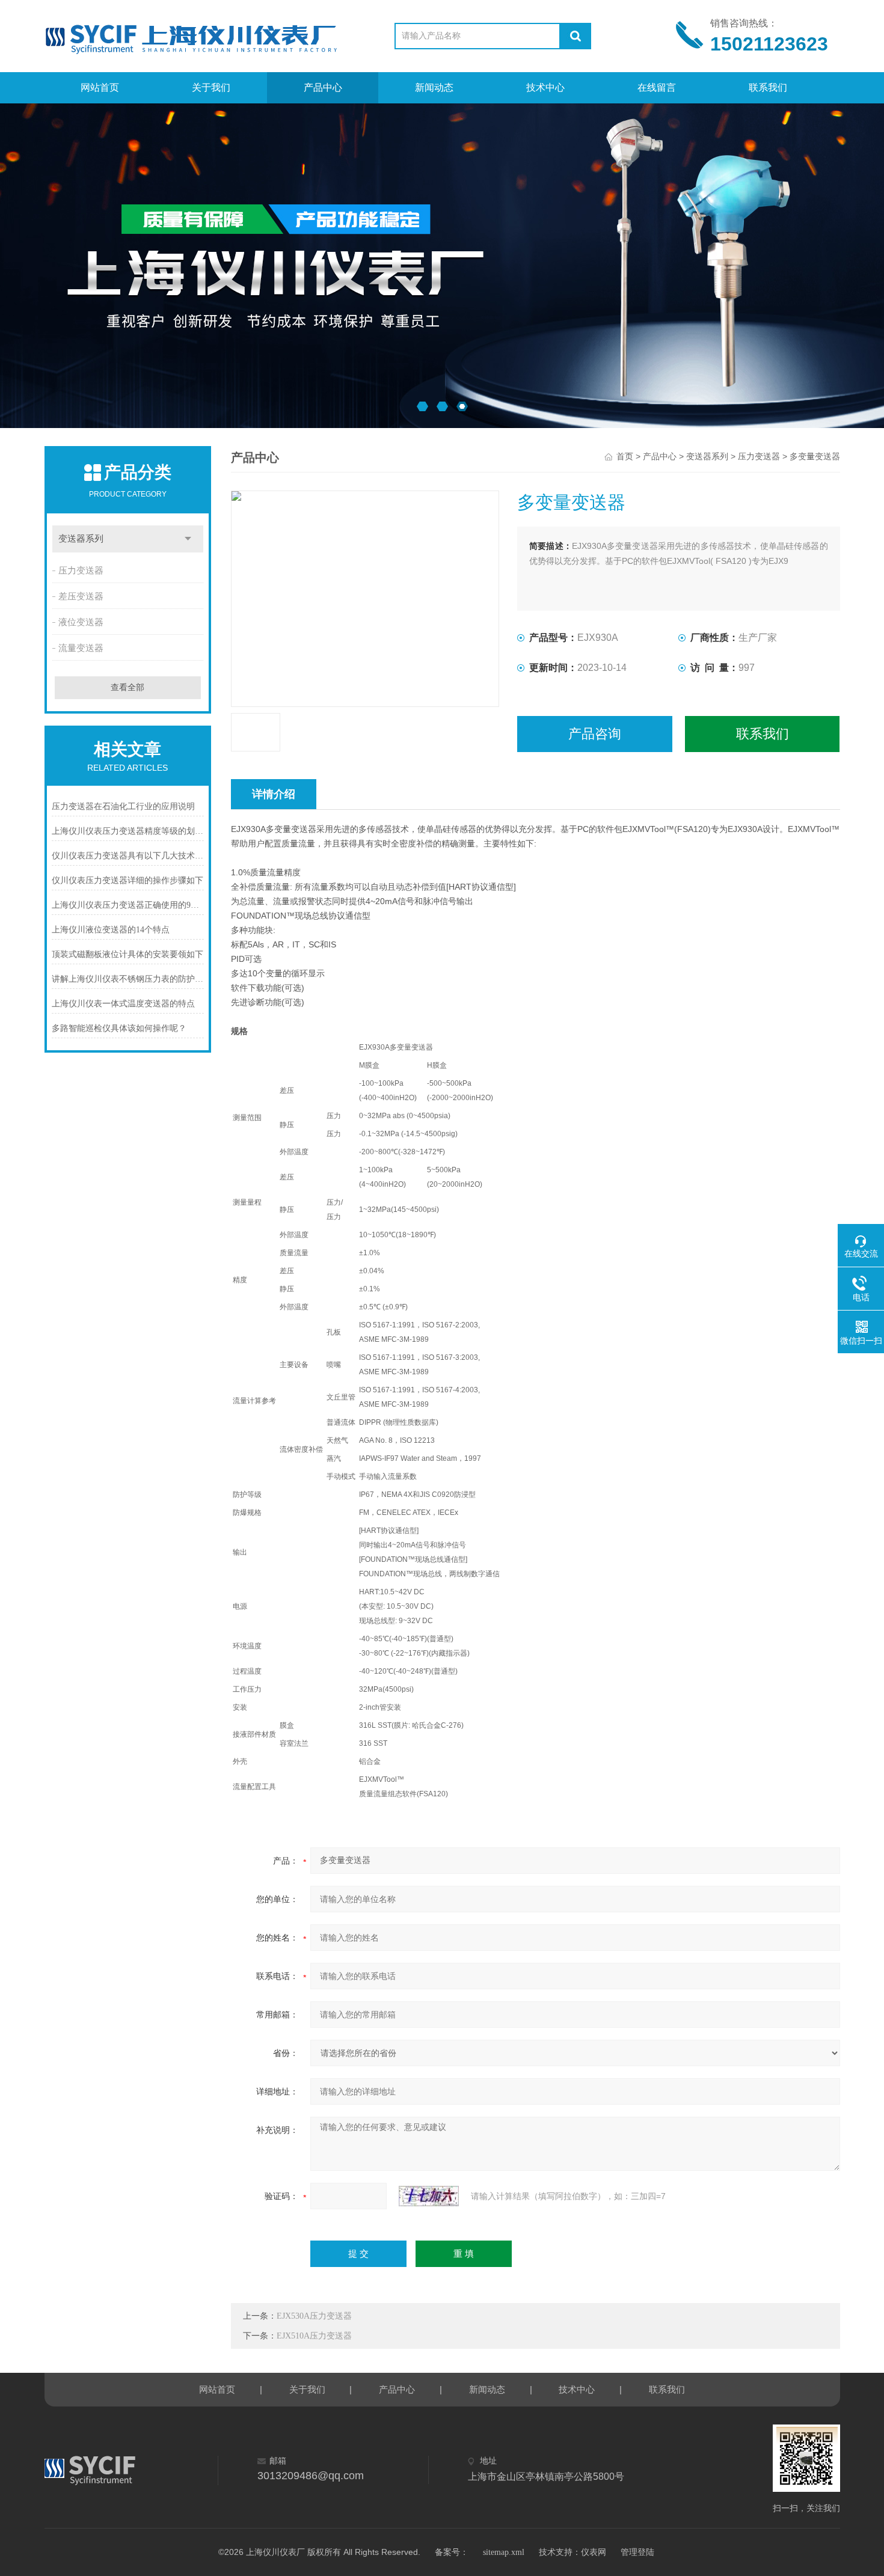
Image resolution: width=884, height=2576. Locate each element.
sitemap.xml (504, 2552)
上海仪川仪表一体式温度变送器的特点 (123, 1004)
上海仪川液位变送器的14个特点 (111, 930)
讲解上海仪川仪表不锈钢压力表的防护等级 (128, 979)
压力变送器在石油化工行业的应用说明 (123, 806)
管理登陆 (637, 2552)
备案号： (452, 2552)
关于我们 (211, 87)
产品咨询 (595, 734)
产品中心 (323, 87)
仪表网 (594, 2552)
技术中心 (545, 87)
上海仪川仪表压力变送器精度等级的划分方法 (128, 831)
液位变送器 (81, 622)
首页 (625, 457)
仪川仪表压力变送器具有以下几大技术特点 (128, 856)
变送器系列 (81, 539)
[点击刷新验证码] (429, 2196)
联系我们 (768, 87)
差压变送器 (81, 596)
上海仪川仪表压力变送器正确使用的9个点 (128, 905)
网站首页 (100, 87)
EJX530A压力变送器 (314, 2316)
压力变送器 (81, 571)
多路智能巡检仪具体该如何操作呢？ (119, 1028)
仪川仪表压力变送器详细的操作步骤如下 (127, 880)
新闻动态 (434, 87)
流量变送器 (81, 648)
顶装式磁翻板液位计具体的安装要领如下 (127, 954)
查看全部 (127, 687)
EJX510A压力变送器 (314, 2336)
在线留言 (657, 87)
